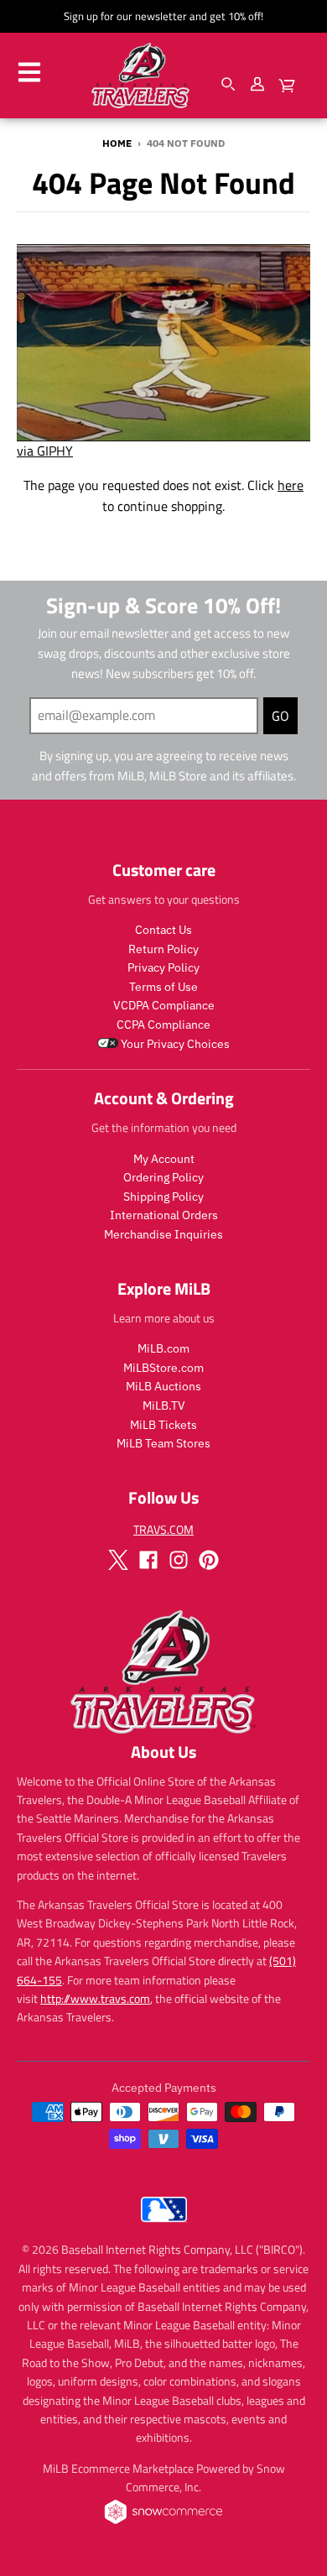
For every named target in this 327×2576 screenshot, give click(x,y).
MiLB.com (163, 1348)
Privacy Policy (163, 967)
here (291, 485)
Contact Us (163, 930)
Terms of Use (163, 987)
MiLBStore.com (163, 1368)
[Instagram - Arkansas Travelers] (179, 1560)
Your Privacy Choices (174, 1044)
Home (117, 143)
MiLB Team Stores (163, 1443)
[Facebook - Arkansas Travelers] (148, 1560)
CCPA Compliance (163, 1025)
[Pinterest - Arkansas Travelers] (209, 1560)
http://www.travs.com (95, 1998)
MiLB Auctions (163, 1386)
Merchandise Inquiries (163, 1234)
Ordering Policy (163, 1177)
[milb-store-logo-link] (164, 2226)
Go (280, 716)
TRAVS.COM (163, 1529)
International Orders (164, 1215)
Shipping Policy (163, 1197)
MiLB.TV (164, 1405)
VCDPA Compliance (164, 1005)
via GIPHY (45, 451)
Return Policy (163, 949)
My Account (164, 1159)
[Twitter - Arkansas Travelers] (118, 1560)
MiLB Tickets (163, 1425)
